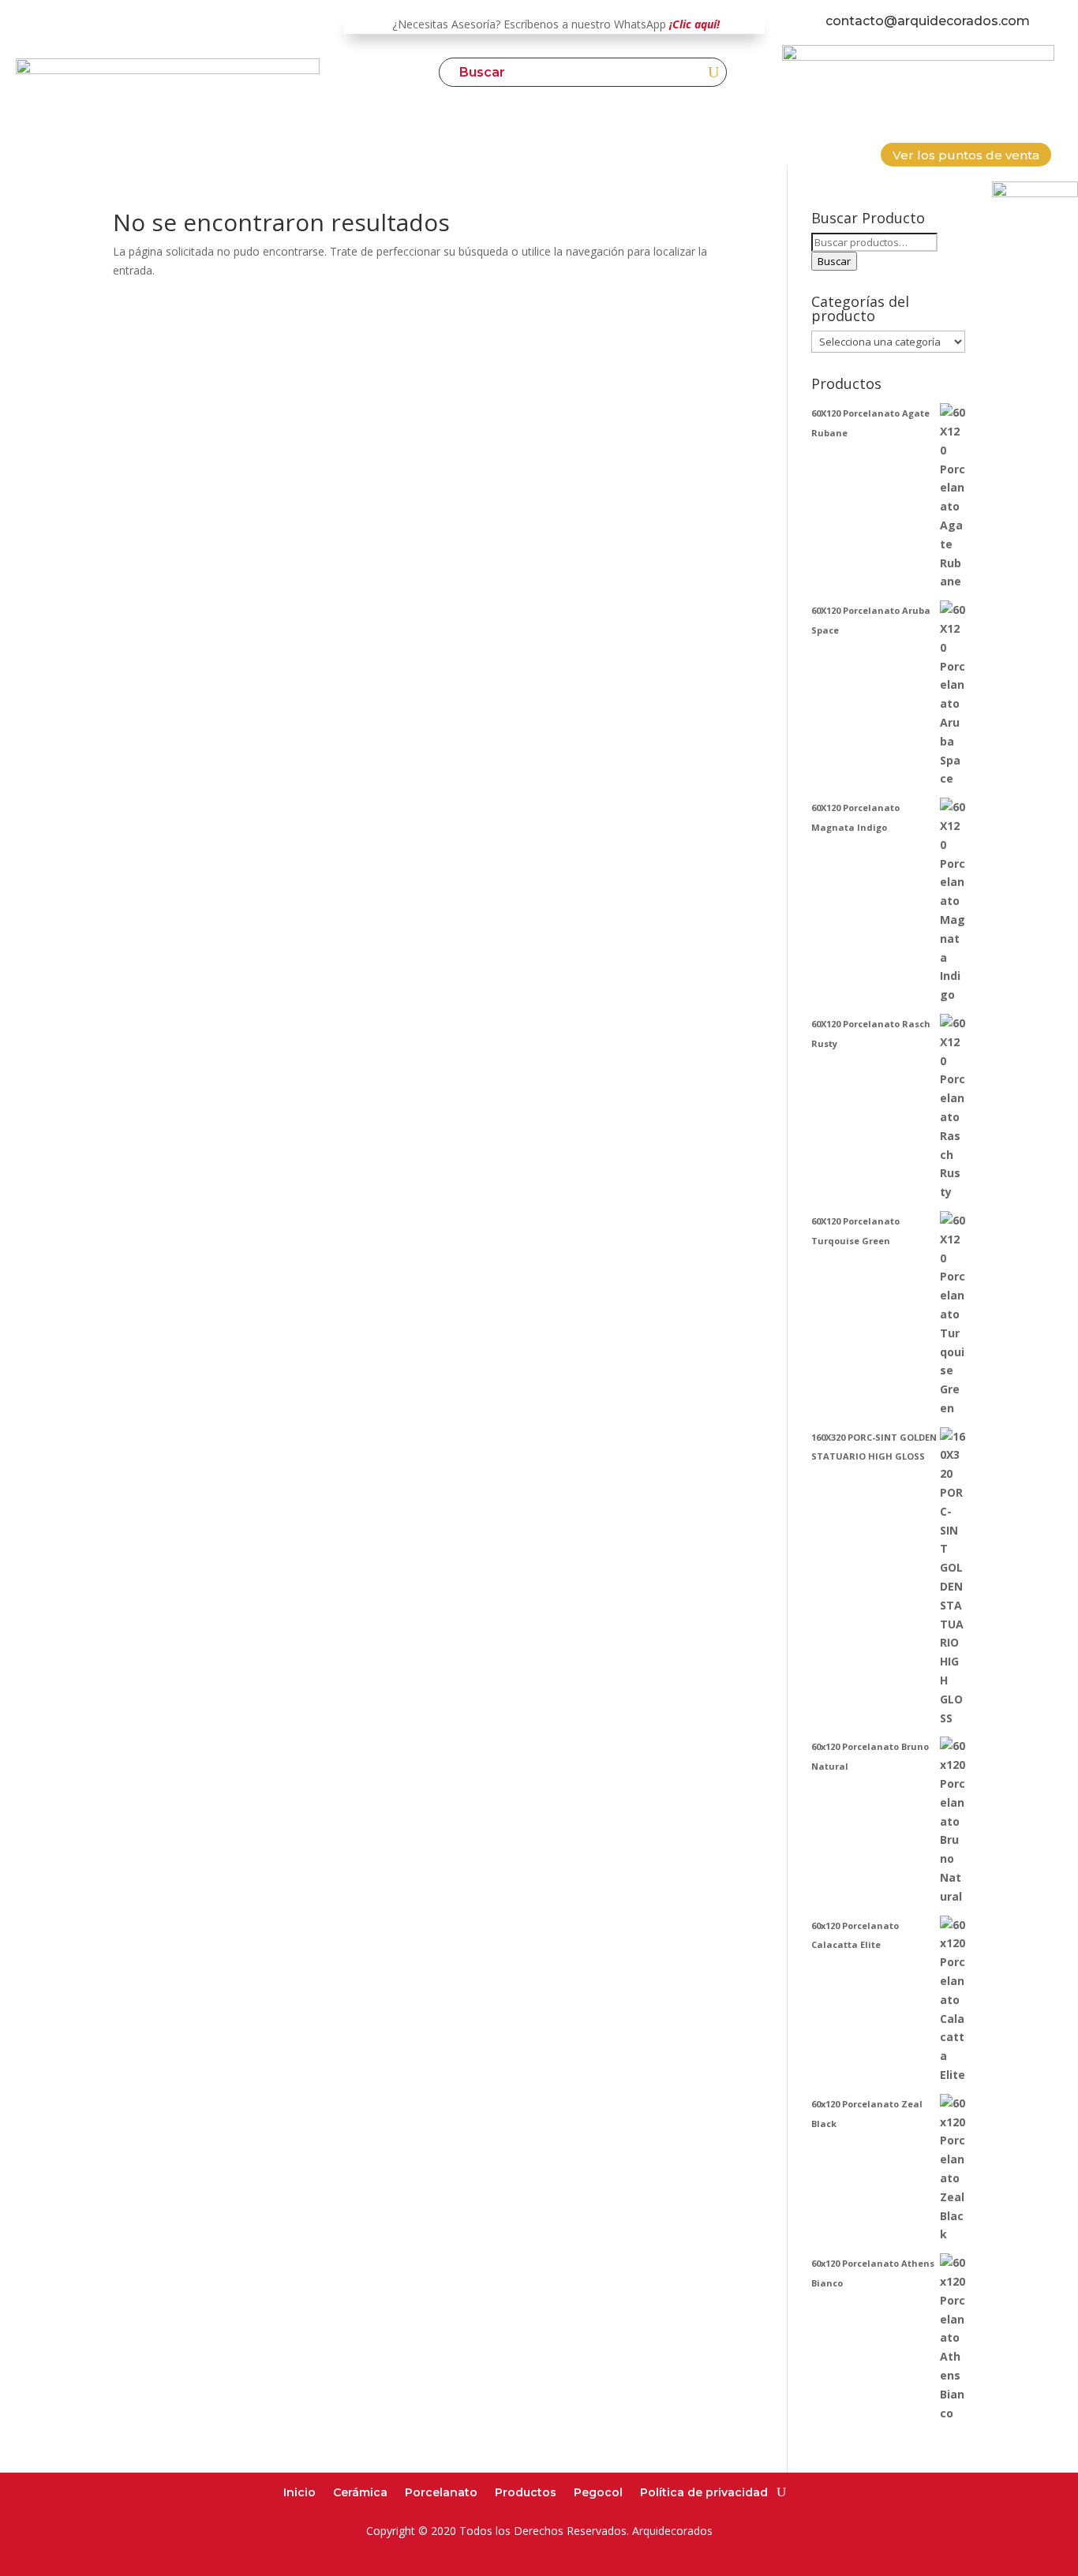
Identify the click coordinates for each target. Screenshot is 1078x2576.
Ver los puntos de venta (966, 155)
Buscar (834, 261)
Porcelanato (441, 2492)
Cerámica (360, 2492)
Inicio (299, 2492)
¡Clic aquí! (694, 24)
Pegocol (598, 2492)
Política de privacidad (704, 2492)
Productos (526, 2492)
